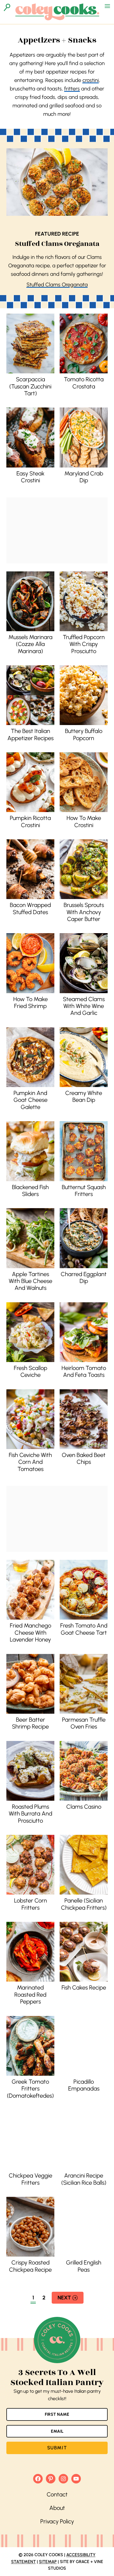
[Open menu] (107, 6)
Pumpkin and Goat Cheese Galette (30, 1100)
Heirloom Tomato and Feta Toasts (84, 1371)
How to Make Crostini (84, 821)
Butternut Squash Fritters (84, 1191)
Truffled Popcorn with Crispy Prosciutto (84, 644)
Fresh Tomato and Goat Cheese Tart (84, 1629)
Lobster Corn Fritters (30, 1904)
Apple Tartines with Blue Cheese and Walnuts (30, 1281)
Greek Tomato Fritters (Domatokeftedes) (30, 2089)
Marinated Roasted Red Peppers (30, 1995)
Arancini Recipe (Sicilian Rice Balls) (84, 2179)
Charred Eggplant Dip (84, 1278)
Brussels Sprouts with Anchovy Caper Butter (84, 912)
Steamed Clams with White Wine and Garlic (84, 1006)
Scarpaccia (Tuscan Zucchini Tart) (30, 386)
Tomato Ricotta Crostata (84, 383)
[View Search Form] (7, 7)
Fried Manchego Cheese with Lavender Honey (30, 1633)
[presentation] (30, 343)
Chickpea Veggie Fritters (30, 2179)
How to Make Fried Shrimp (30, 1003)
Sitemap (48, 2562)
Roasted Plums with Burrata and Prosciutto (30, 1814)
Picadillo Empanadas (84, 2085)
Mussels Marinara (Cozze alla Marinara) (30, 644)
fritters (72, 89)
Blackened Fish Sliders (30, 1191)
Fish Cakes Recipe (84, 1988)
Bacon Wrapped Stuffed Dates (30, 908)
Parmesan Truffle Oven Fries (84, 1723)
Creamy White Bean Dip (84, 1096)
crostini (91, 80)
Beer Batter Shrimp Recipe (30, 1723)
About (57, 2508)
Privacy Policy (57, 2521)
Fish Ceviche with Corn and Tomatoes (30, 1462)
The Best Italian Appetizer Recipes (30, 734)
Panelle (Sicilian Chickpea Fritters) (84, 1904)
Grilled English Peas (84, 2266)
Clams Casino (84, 1807)
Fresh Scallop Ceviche (30, 1371)
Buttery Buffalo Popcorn (84, 734)
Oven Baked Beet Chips (84, 1458)
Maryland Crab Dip (84, 477)
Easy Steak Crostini (30, 477)
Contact (57, 2494)
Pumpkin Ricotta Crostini (30, 821)
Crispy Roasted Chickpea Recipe (30, 2266)
